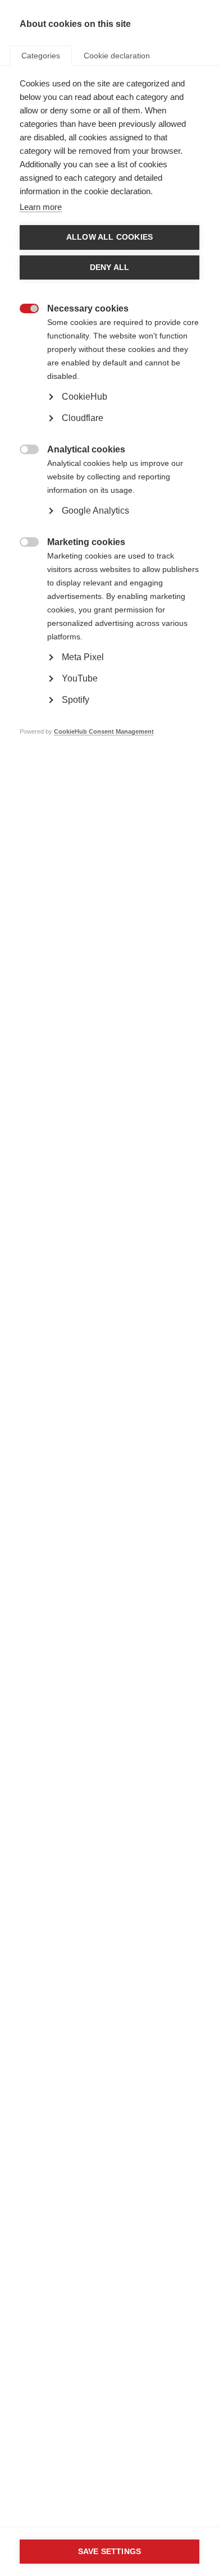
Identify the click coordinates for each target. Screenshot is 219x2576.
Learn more (41, 207)
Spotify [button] (76, 700)
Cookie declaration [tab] (117, 56)
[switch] (23, 310)
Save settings (110, 2552)
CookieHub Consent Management (104, 731)
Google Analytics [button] (95, 511)
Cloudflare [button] (83, 418)
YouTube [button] (80, 678)
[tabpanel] (109, 424)
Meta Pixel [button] (83, 657)
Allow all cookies (109, 237)
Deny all (110, 267)
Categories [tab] (41, 56)
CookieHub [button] (85, 397)
